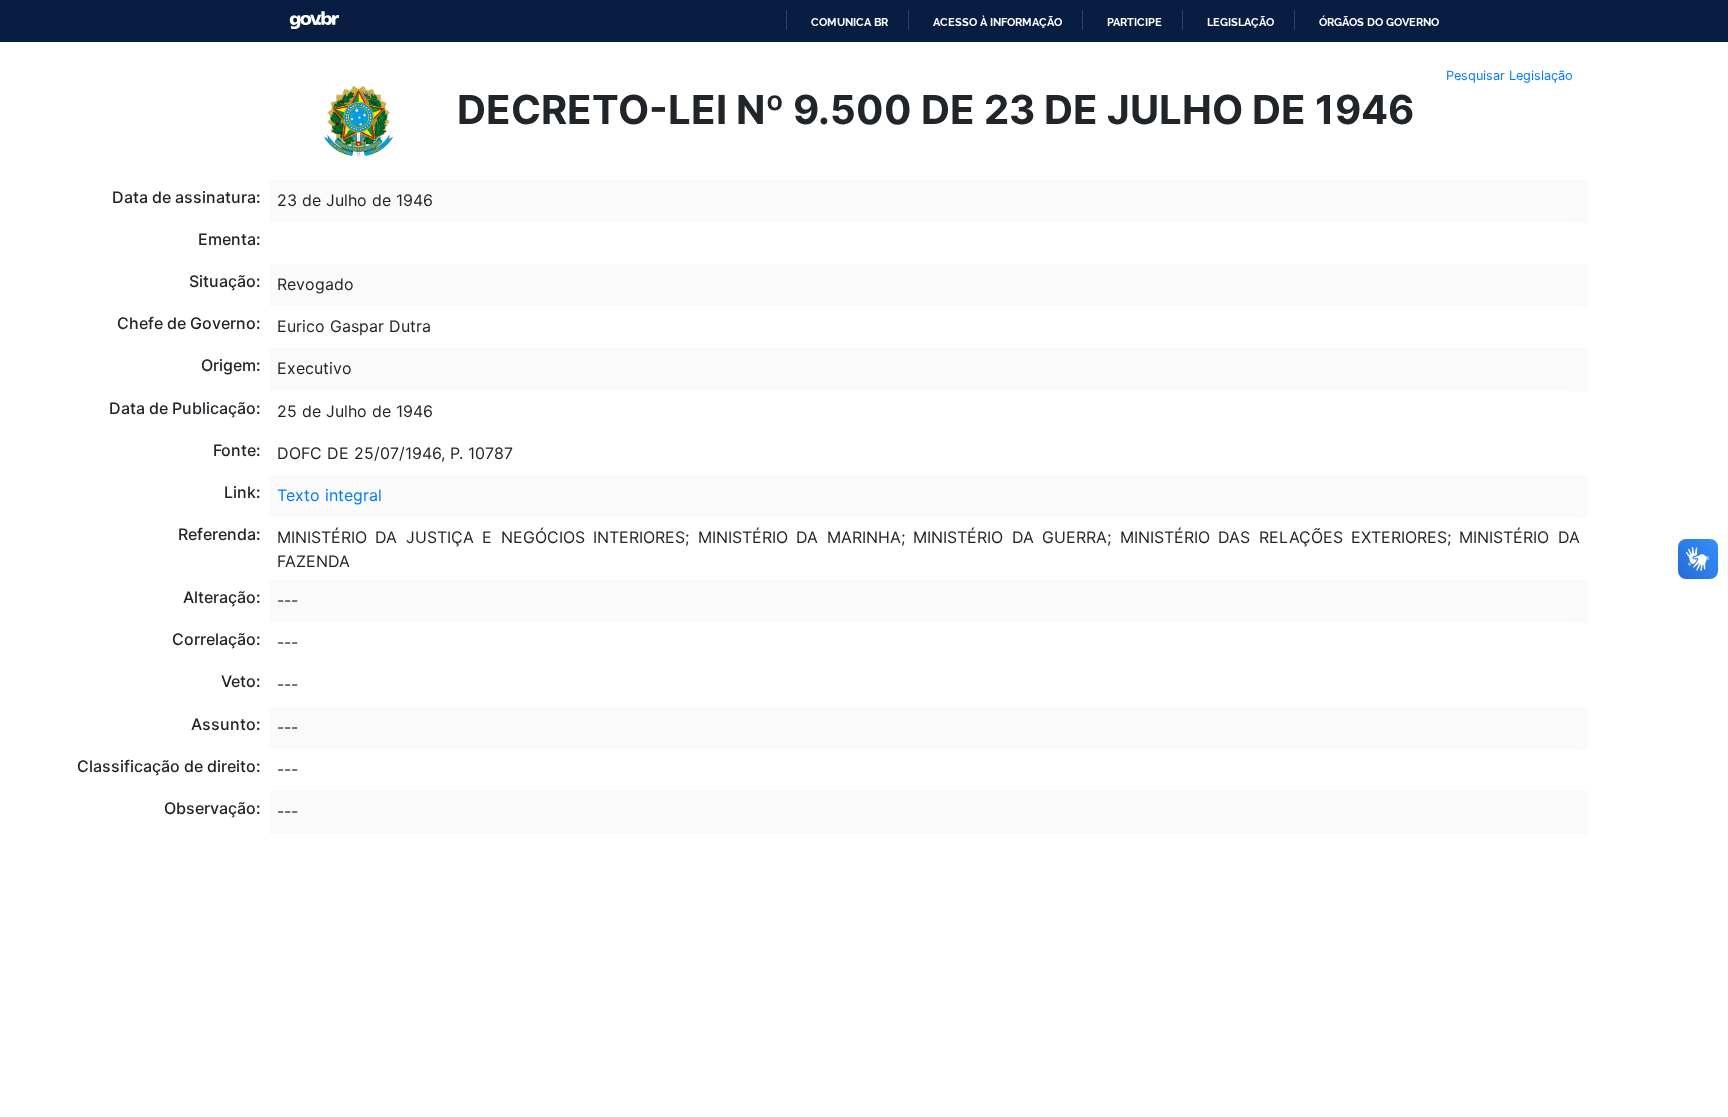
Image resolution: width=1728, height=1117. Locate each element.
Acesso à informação (997, 22)
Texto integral (329, 495)
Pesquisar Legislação (1509, 75)
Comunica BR (849, 22)
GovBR (314, 20)
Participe (1134, 22)
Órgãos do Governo (1379, 22)
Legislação (1240, 22)
